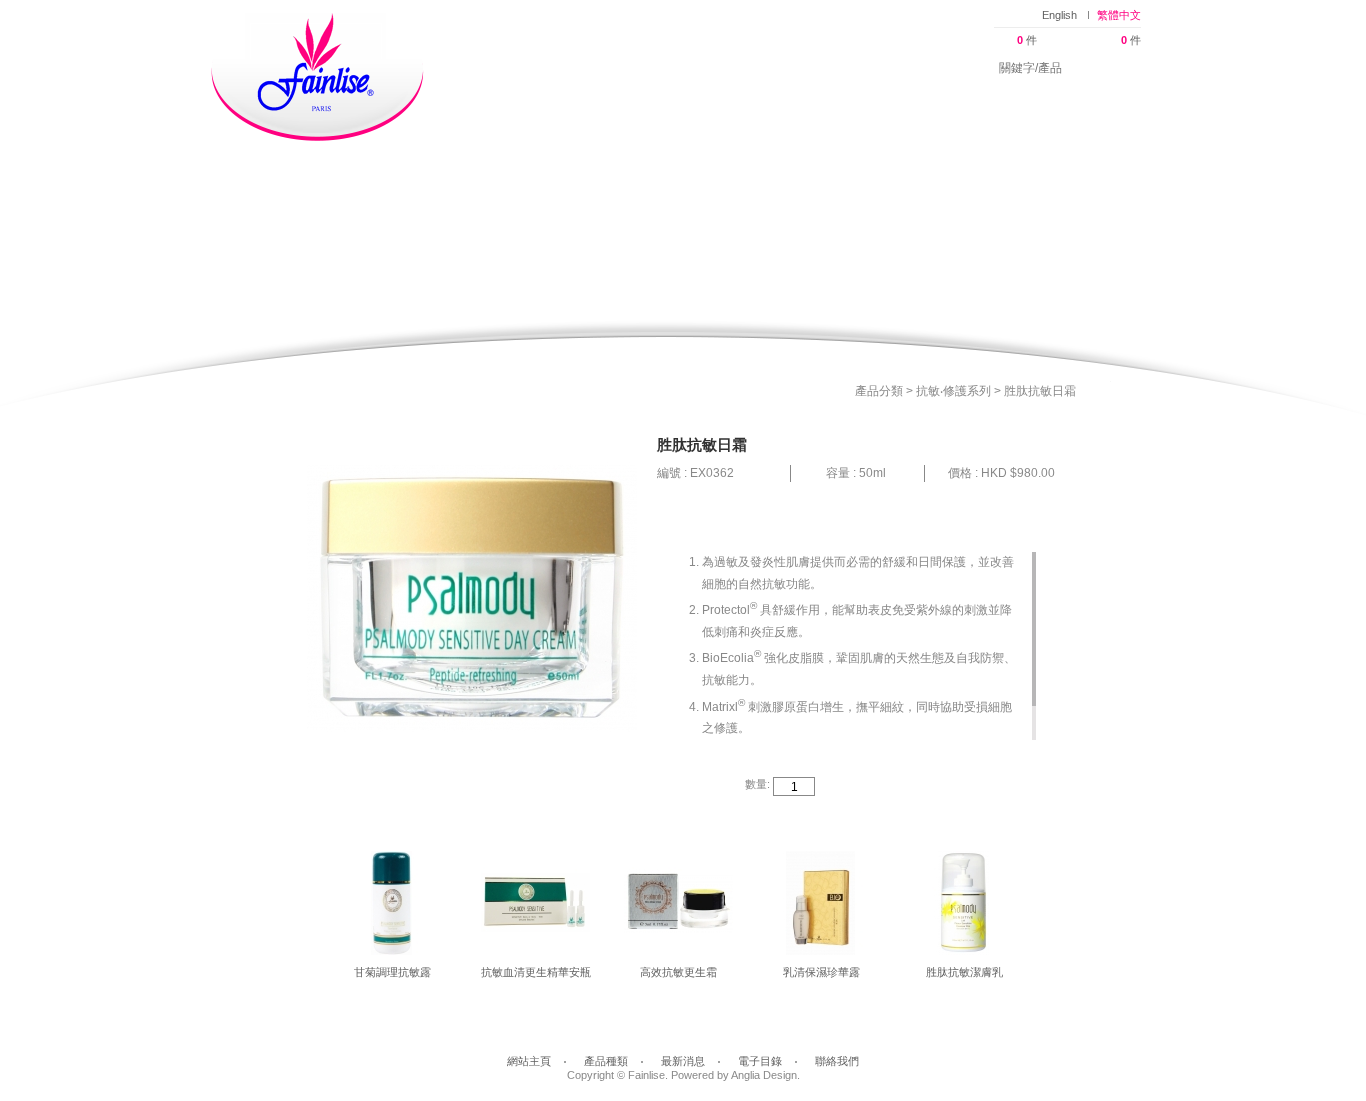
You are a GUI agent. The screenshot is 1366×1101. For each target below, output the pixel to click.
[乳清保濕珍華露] (821, 908)
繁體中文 (1119, 15)
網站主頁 (496, 60)
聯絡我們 (919, 60)
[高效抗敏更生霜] (678, 908)
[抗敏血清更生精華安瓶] (535, 908)
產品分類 (880, 391)
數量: (757, 784)
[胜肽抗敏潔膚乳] (964, 908)
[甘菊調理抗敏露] (392, 908)
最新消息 (706, 60)
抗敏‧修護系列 (955, 391)
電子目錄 (812, 60)
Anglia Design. (765, 1075)
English (1059, 15)
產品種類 (600, 60)
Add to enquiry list (999, 787)
